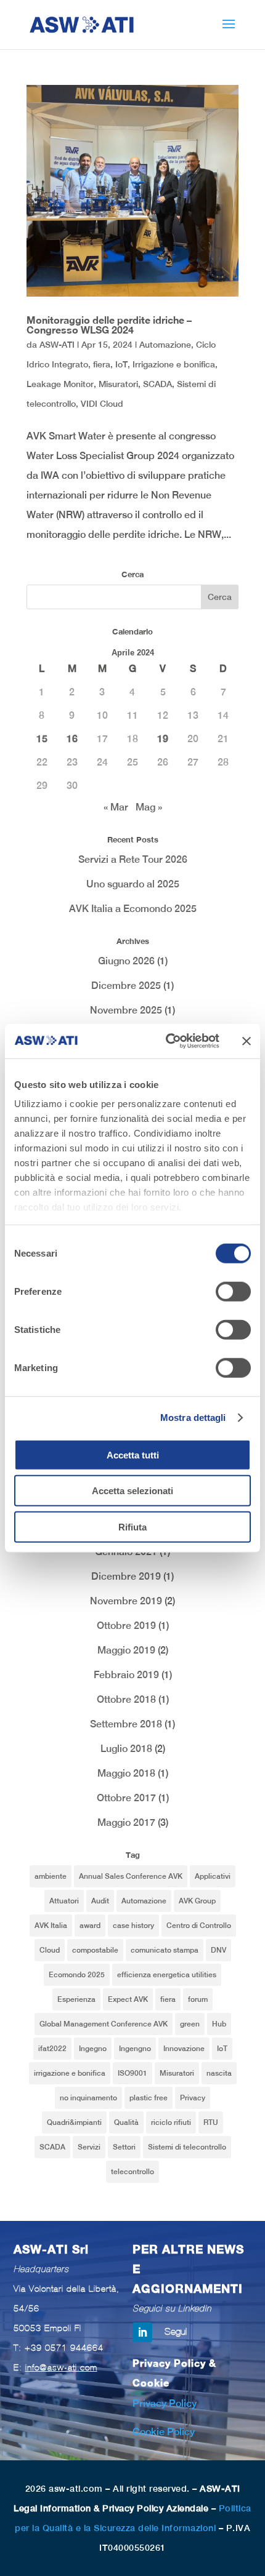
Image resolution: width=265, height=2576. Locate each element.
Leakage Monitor (60, 384)
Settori (124, 2147)
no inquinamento (88, 2098)
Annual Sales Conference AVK (131, 1876)
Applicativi (213, 1876)
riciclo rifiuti (171, 2122)
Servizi (89, 2147)
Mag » (149, 807)
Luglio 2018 (126, 1749)
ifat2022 (52, 2049)
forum (198, 1999)
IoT (121, 364)
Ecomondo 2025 (77, 1975)
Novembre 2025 (126, 1010)
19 (163, 739)
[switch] (233, 1291)
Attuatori (64, 1901)
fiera (102, 364)
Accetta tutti (133, 1454)
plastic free (149, 2098)
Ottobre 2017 (126, 1798)
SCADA (157, 384)
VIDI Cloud (102, 404)
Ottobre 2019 (126, 1626)
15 (42, 739)
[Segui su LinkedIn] (142, 2332)
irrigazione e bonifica (70, 2073)
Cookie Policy (164, 2432)
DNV (218, 1950)
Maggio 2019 (126, 1650)
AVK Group (197, 1901)
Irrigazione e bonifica (174, 364)
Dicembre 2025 (126, 986)
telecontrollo (132, 2172)
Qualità (126, 2122)
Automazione (165, 345)
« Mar (116, 807)
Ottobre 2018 (126, 1699)
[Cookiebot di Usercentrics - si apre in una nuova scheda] (167, 1041)
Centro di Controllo (199, 1926)
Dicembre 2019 (126, 1576)
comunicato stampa (165, 1950)
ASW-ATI (57, 345)
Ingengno (135, 2049)
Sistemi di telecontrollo (187, 2147)
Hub (219, 2024)
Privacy (193, 2098)
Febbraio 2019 (126, 1675)
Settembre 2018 (126, 1724)
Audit (100, 1901)
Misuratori (118, 384)
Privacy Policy (165, 2403)
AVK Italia (51, 1926)
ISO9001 (132, 2073)
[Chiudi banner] (247, 1041)
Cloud (50, 1950)
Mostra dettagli (193, 1418)
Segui (176, 2331)
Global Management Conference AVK (104, 2024)
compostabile (95, 1950)
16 (72, 739)
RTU (211, 2122)
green (190, 2024)
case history (133, 1926)
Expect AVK (128, 1999)
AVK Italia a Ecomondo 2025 (133, 909)
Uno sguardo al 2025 (133, 884)
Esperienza (76, 1999)
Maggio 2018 (126, 1773)
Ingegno (93, 2049)
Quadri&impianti (74, 2122)
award (90, 1926)
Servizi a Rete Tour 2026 (133, 859)
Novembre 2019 (126, 1601)
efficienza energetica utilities (167, 1975)
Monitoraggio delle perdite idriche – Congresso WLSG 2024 (109, 325)
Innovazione (184, 2049)
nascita (219, 2073)
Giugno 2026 (126, 961)
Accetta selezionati (132, 1491)
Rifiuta (132, 1526)
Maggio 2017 (126, 1822)
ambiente (51, 1876)
